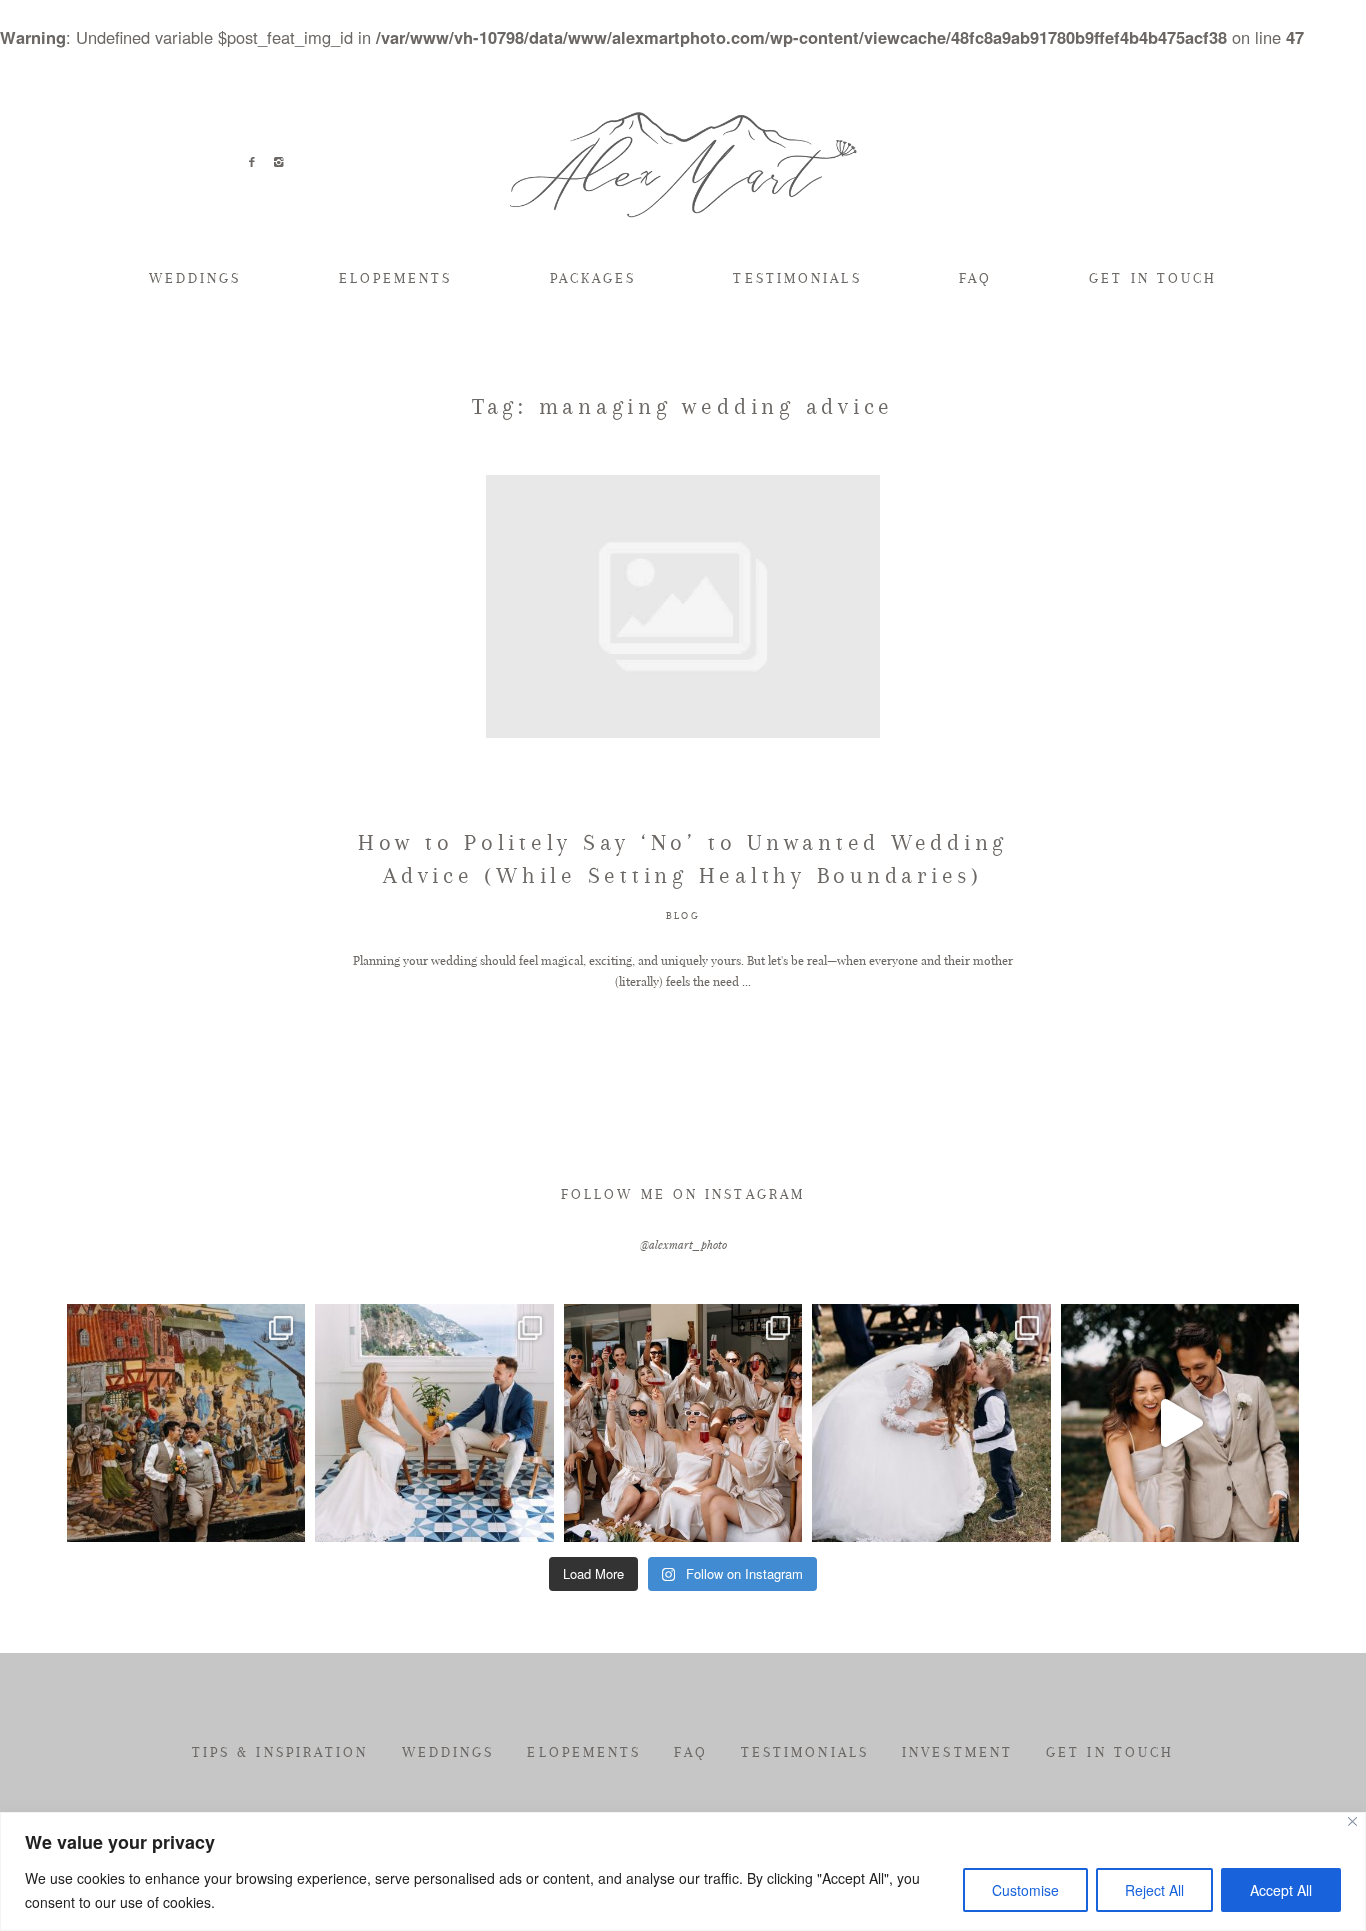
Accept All (1281, 1890)
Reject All (1154, 1890)
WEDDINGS (195, 278)
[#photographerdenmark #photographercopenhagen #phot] (1180, 1423)
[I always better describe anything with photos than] (683, 1423)
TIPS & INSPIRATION (280, 1752)
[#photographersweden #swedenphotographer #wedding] (931, 1423)
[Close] (1352, 1821)
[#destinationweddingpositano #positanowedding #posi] (434, 1423)
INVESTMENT (957, 1752)
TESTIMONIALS (797, 278)
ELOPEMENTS (396, 278)
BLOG (683, 915)
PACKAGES (593, 278)
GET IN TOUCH (1153, 278)
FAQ (975, 278)
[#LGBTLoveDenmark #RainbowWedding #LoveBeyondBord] (186, 1423)
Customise (1025, 1890)
